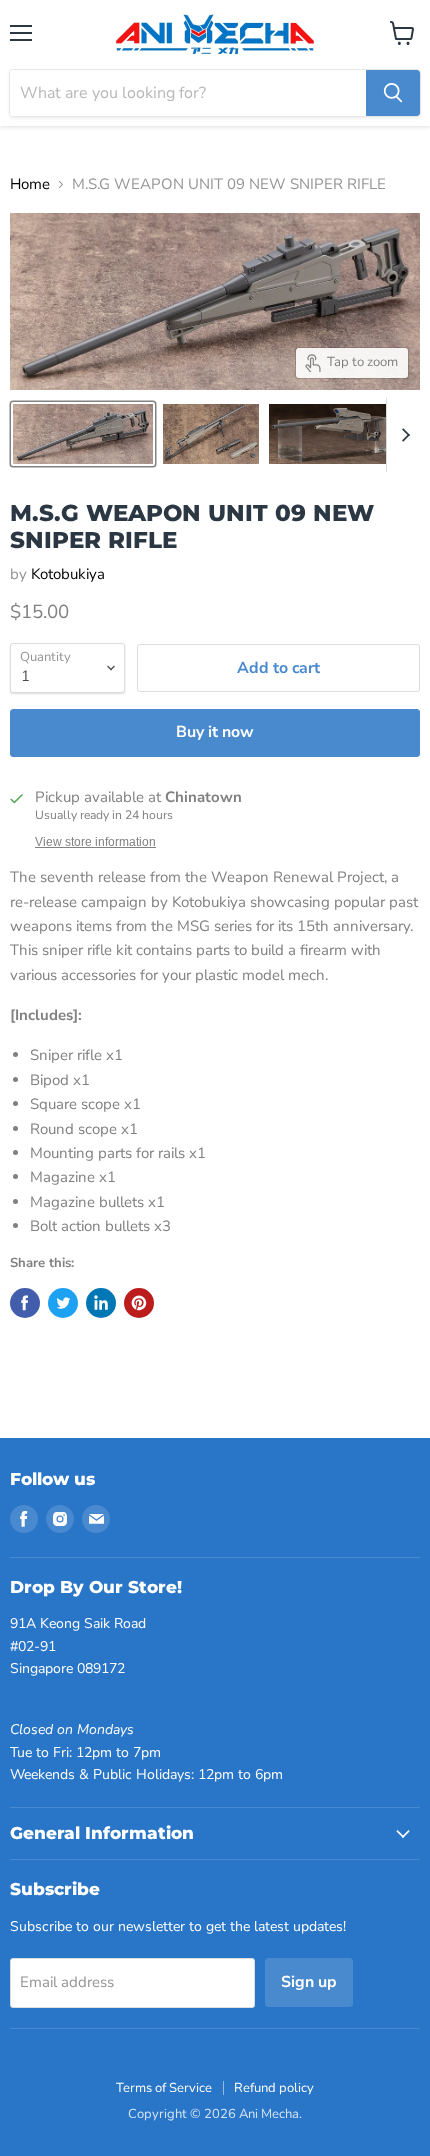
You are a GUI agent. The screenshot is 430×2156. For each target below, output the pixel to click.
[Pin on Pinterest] (139, 1303)
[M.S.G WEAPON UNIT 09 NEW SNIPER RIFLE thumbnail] (83, 434)
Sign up (309, 1982)
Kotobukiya (68, 574)
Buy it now (215, 732)
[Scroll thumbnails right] (402, 435)
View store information (95, 842)
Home (30, 184)
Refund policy (274, 2088)
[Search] (393, 93)
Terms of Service (164, 2088)
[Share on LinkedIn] (101, 1303)
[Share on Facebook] (25, 1303)
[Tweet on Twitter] (63, 1303)
